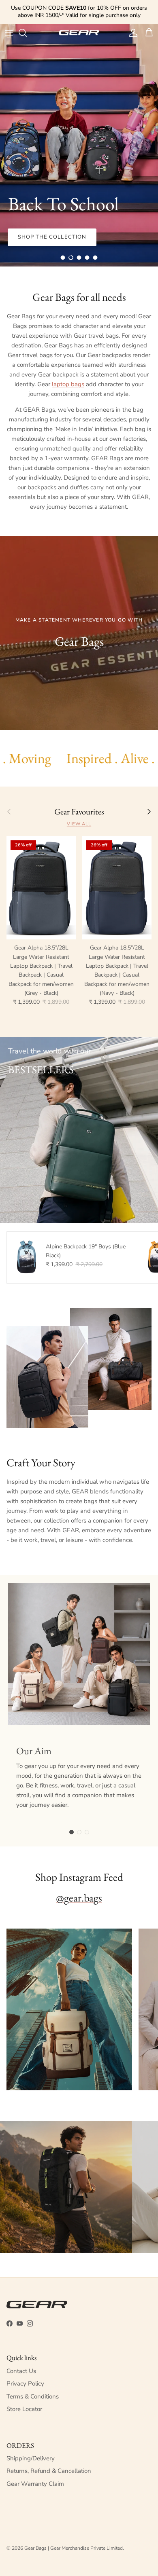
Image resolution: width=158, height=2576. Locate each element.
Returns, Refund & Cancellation (49, 2471)
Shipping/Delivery (31, 2458)
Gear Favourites (79, 812)
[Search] (27, 33)
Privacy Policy (25, 2384)
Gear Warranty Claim (35, 2484)
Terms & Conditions (33, 2396)
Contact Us (21, 2371)
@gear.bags (79, 1898)
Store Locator (24, 2409)
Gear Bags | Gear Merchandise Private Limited (74, 2548)
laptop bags (68, 384)
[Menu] (9, 33)
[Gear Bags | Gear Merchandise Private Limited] (79, 33)
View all (79, 824)
